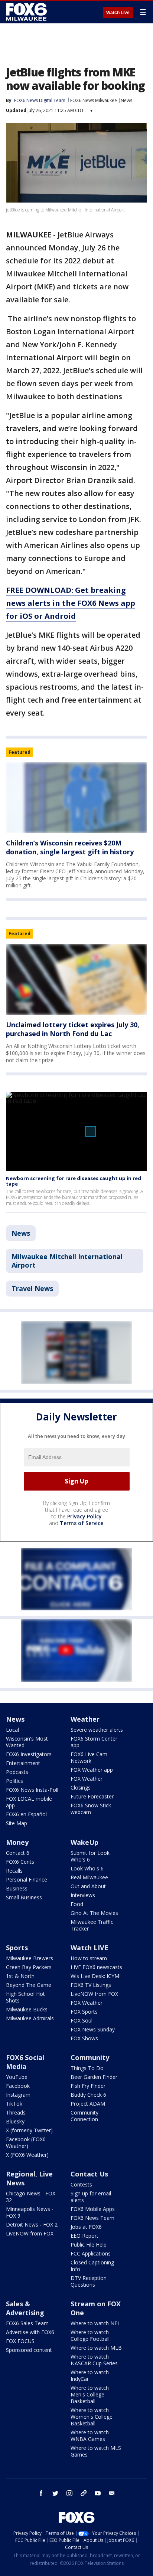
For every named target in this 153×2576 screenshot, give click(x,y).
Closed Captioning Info (92, 2266)
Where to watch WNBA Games (90, 2436)
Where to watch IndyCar (90, 2375)
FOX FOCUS (20, 2341)
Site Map (17, 1823)
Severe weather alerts (97, 1730)
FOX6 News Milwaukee (94, 100)
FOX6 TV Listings (91, 1985)
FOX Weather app (92, 1770)
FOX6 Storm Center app (94, 1742)
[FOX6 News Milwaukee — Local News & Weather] (27, 12)
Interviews (83, 1895)
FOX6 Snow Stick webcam (91, 1809)
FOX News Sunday (93, 2029)
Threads (16, 2112)
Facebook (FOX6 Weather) (26, 2143)
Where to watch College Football (90, 2335)
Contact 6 (18, 1853)
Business (17, 1888)
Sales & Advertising (25, 2308)
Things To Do (87, 2068)
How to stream (89, 1958)
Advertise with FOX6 (30, 2332)
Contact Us (89, 2174)
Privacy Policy (84, 1516)
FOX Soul (82, 2020)
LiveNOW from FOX (94, 1994)
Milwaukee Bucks (27, 2009)
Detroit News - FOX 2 (32, 2225)
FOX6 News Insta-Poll (32, 1790)
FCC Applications (91, 2253)
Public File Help (89, 2245)
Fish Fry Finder (88, 2086)
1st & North (20, 1976)
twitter (55, 2493)
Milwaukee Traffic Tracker (92, 1925)
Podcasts (17, 1772)
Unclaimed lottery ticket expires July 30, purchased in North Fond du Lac (73, 1029)
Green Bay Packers (29, 1967)
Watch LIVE (89, 1948)
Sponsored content (29, 2350)
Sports (17, 1948)
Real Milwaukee (89, 1877)
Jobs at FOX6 (86, 2227)
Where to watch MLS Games (96, 2451)
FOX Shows (84, 2038)
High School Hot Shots (25, 1997)
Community (90, 2057)
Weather (85, 1719)
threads (84, 2493)
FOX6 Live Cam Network (89, 1757)
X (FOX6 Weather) (27, 2155)
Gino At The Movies (94, 1913)
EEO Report (84, 2236)
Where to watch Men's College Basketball (90, 2394)
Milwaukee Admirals (30, 2018)
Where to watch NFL (95, 2323)
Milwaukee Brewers (30, 1958)
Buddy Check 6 (88, 2095)
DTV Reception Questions (89, 2281)
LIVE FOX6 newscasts (96, 1967)
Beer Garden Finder (94, 2077)
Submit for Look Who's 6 (90, 1856)
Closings (81, 1788)
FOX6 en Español (26, 1814)
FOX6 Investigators (29, 1754)
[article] (76, 798)
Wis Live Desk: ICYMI (96, 1976)
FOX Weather (87, 1779)
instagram (69, 2493)
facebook (41, 2493)
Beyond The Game (29, 1985)
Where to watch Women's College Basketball (92, 2417)
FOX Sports (84, 2012)
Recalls (14, 1871)
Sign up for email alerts (91, 2197)
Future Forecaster (92, 1796)
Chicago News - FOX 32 (31, 2197)
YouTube (17, 2077)
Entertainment (23, 1763)
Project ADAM (88, 2104)
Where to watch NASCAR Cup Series (94, 2360)
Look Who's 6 (87, 1868)
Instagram (18, 2095)
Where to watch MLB (96, 2348)
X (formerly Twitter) (29, 2130)
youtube (98, 2493)
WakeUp (84, 1842)
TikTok (14, 2104)
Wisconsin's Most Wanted (27, 1742)
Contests (81, 2184)
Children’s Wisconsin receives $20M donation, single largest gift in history (70, 847)
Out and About (88, 1886)
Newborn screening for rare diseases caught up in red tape (74, 1181)
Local (12, 1730)
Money (17, 1842)
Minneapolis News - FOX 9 (30, 2212)
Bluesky (15, 2121)
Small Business (24, 1897)
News (126, 100)
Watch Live (118, 13)
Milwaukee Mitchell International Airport (67, 1261)
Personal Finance (27, 1880)
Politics (14, 1781)
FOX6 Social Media (25, 2062)
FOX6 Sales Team (27, 2323)
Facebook (18, 2086)
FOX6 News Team (92, 2218)
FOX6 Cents (20, 1862)
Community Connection (84, 2116)
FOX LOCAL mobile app (29, 1802)
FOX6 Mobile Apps (93, 2209)
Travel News (32, 1288)
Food (77, 1904)
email (112, 2493)
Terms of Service (82, 1523)
